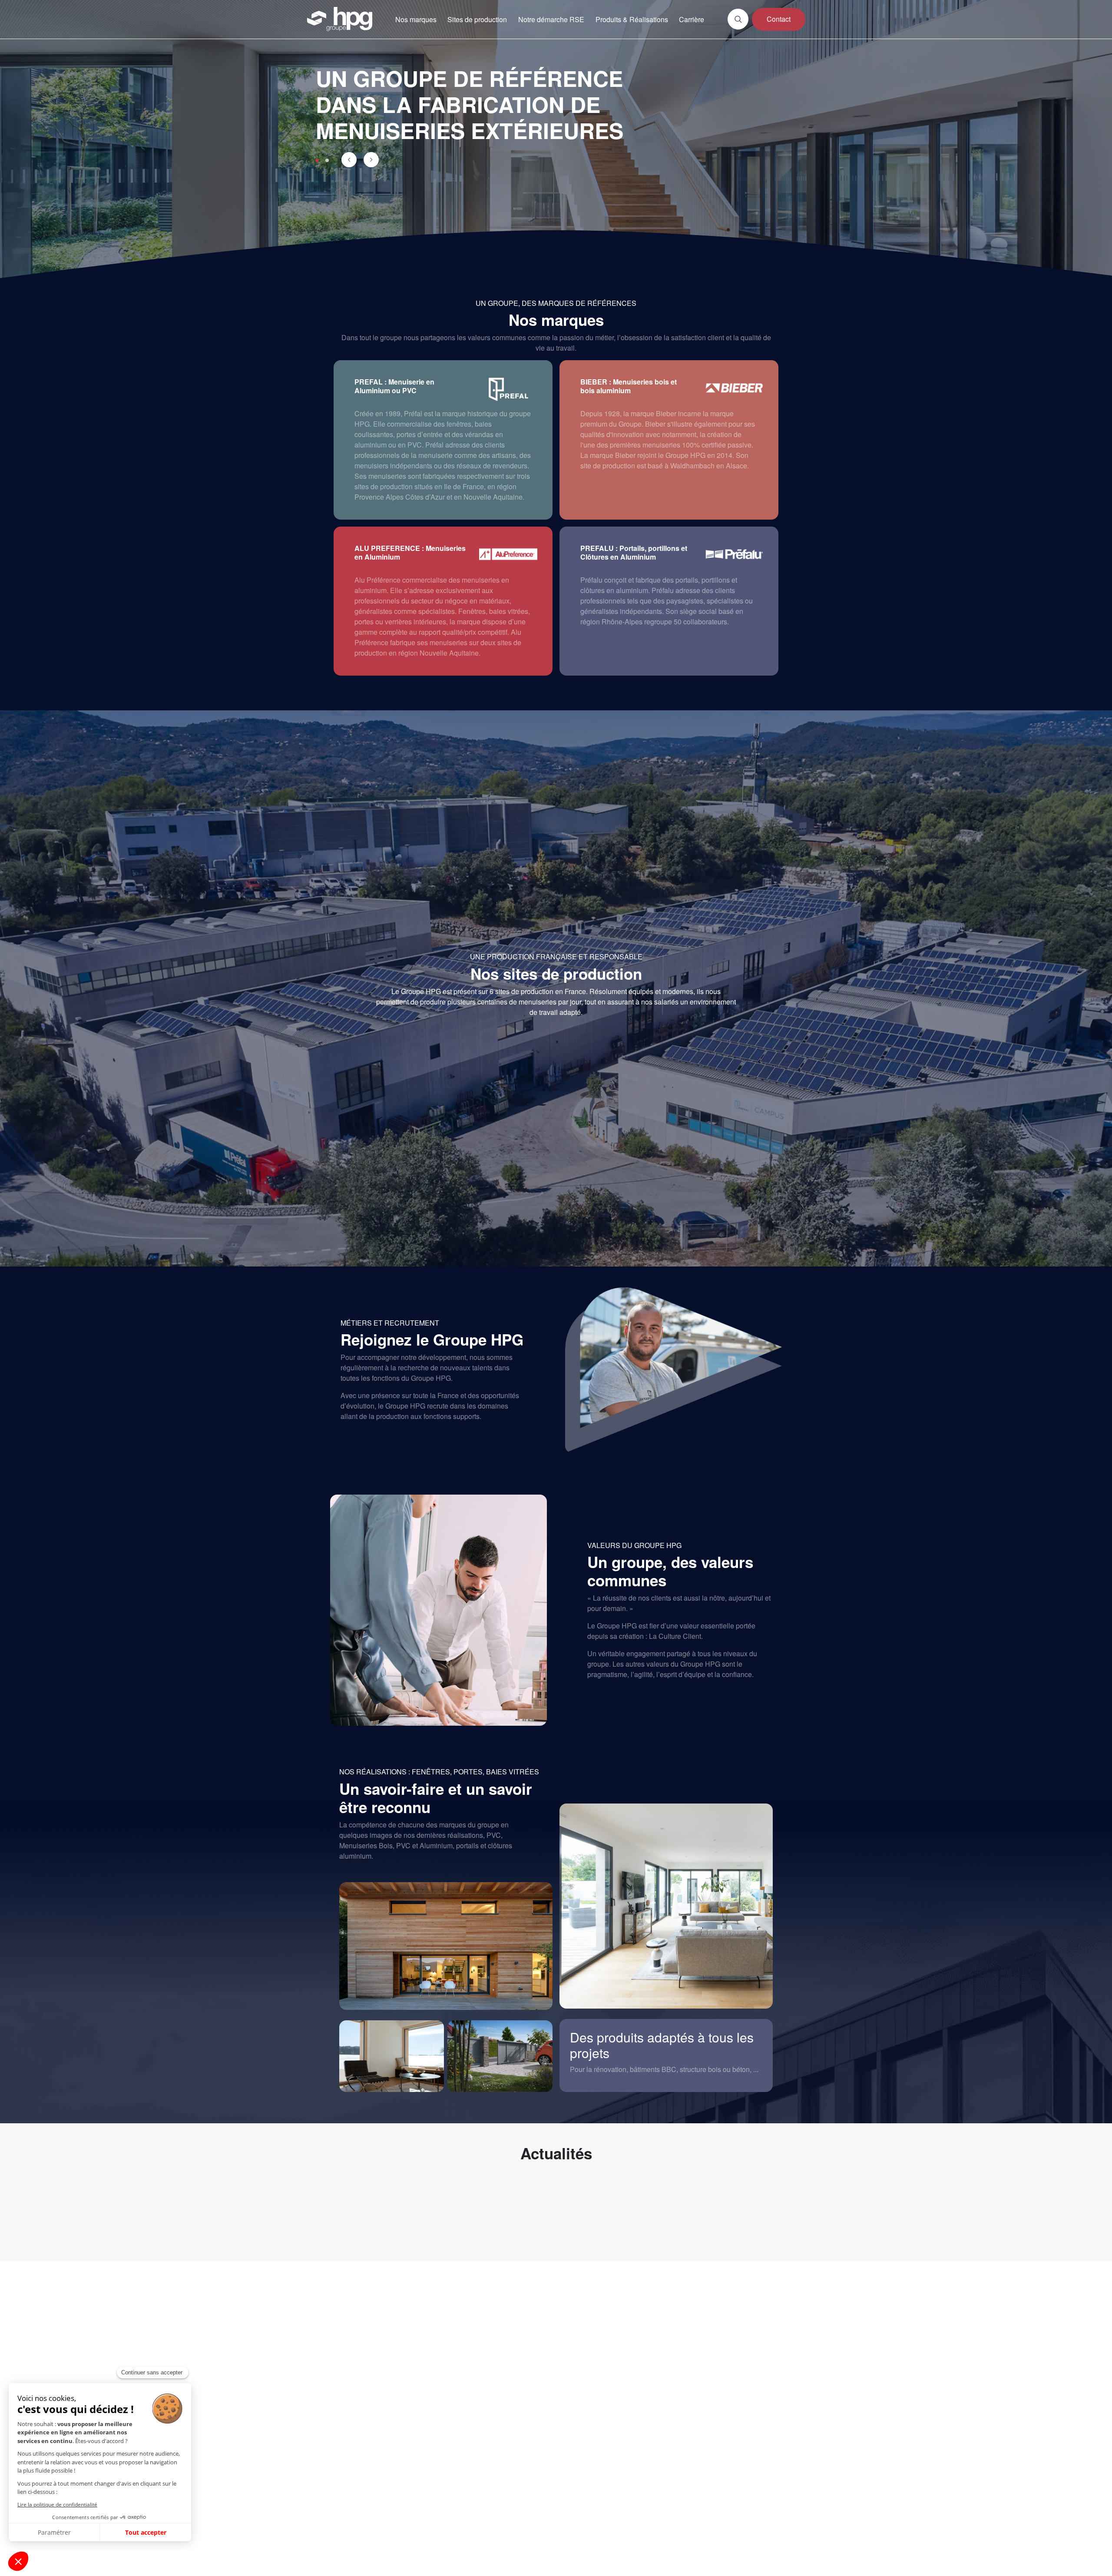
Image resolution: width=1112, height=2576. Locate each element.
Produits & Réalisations (632, 19)
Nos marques (416, 19)
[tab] (317, 160)
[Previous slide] (349, 160)
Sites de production (477, 19)
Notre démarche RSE (551, 19)
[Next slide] (371, 160)
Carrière (692, 19)
